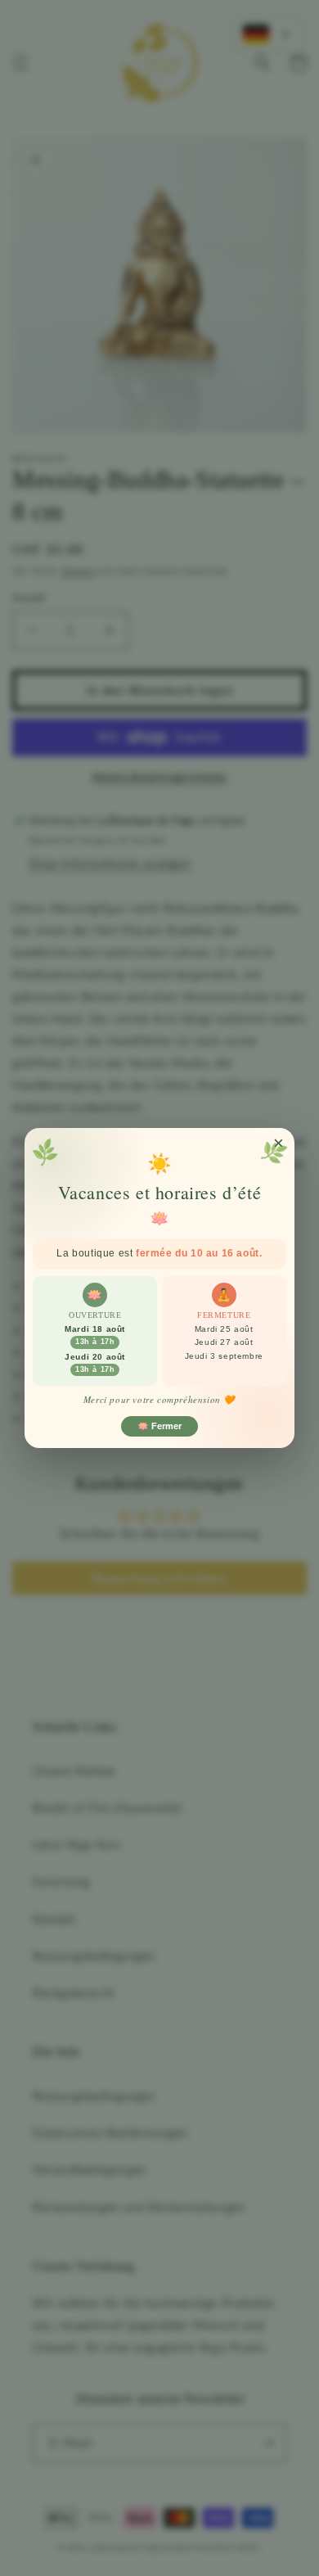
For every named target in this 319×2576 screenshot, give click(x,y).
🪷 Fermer (159, 1426)
